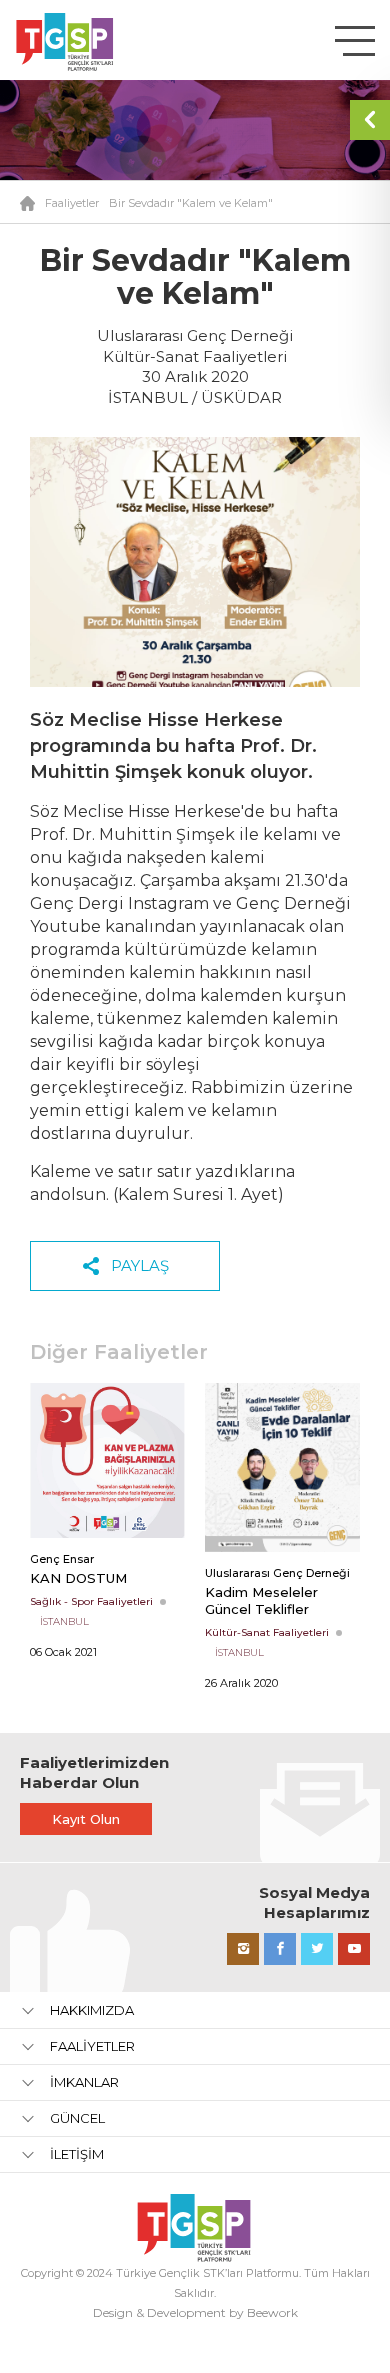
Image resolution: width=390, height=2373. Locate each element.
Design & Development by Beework (195, 2312)
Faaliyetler (72, 203)
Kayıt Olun (86, 1819)
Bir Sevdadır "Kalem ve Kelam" (191, 203)
